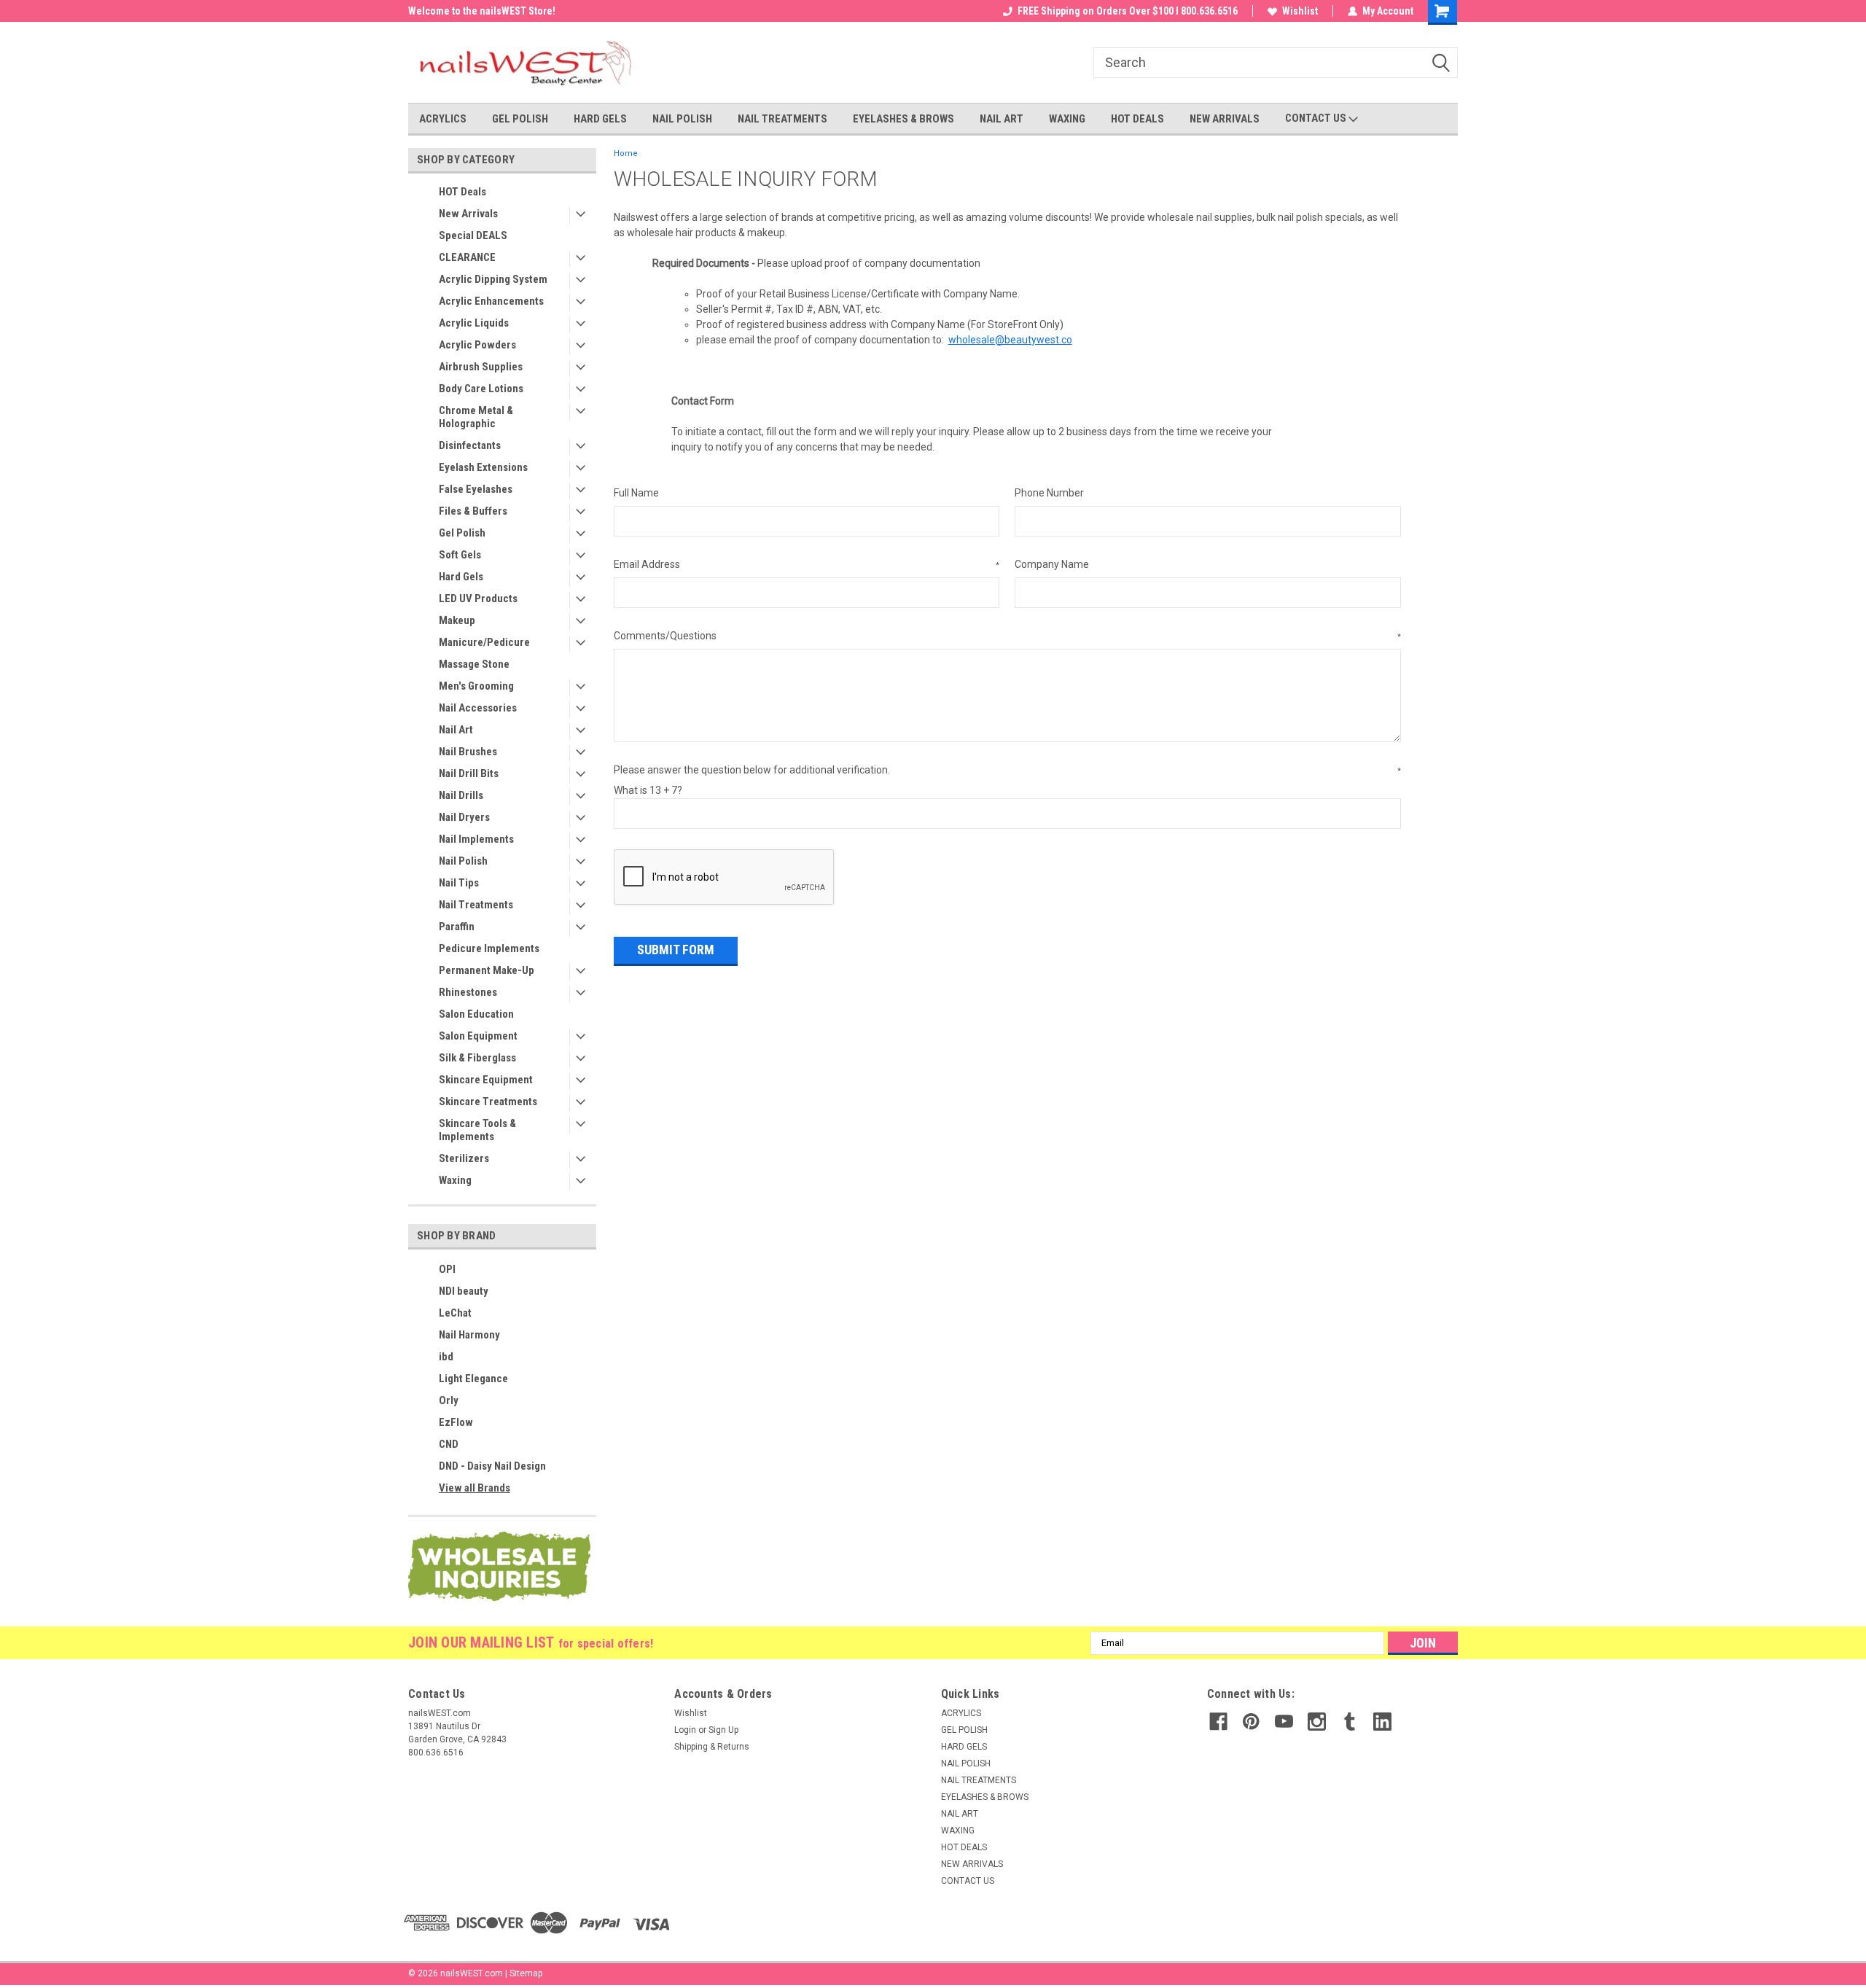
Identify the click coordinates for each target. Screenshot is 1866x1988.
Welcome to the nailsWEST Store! (482, 11)
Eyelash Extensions (483, 467)
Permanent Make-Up (487, 970)
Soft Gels (460, 555)
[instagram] (1317, 1722)
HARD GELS (600, 119)
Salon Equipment (478, 1036)
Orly (449, 1400)
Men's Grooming (476, 686)
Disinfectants (470, 445)
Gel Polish (462, 533)
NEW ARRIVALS (1225, 119)
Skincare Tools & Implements (477, 1130)
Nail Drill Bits (469, 773)
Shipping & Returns (712, 1747)
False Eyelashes (476, 489)
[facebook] (1218, 1722)
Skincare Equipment (486, 1080)
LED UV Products (478, 599)
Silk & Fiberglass (477, 1058)
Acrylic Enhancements (491, 301)
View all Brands (475, 1488)
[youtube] (1284, 1722)
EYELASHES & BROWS (903, 119)
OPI (447, 1269)
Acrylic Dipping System (493, 279)
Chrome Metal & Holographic (476, 417)
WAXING (1067, 119)
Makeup (457, 620)
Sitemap (526, 1973)
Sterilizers (464, 1158)
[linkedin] (1382, 1722)
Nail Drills (461, 795)
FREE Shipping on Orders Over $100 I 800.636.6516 (1128, 11)
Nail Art (456, 730)
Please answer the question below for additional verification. (1007, 770)
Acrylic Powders (477, 345)
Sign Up (723, 1730)
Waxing (455, 1180)
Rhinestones (468, 992)
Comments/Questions (1007, 636)
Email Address (807, 564)
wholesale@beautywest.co (1010, 340)
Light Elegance (473, 1379)
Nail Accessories (478, 708)
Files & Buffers (473, 511)
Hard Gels (461, 577)
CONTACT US (1317, 118)
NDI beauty (464, 1291)
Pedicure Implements (489, 948)
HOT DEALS (1137, 119)
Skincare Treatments (488, 1102)
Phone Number (1049, 493)
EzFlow (456, 1422)
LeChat (455, 1313)
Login (685, 1730)
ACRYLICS (443, 119)
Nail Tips (459, 883)
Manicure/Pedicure (484, 642)
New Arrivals (468, 214)
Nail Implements (476, 839)
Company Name (1052, 564)
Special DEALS (473, 235)
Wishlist (1300, 11)
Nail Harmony (469, 1335)
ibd (446, 1357)
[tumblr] (1350, 1722)
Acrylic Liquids (474, 323)
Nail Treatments (476, 905)
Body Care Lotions (481, 389)
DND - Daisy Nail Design (492, 1466)
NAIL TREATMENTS (782, 119)
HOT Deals (462, 192)
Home (626, 153)
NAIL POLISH (682, 119)
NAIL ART (1002, 119)
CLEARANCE (467, 257)
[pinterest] (1251, 1722)
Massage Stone (474, 664)
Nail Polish (463, 861)
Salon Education (476, 1014)
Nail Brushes (468, 752)
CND (449, 1444)
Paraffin (457, 927)
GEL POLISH (520, 119)
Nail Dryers (464, 817)
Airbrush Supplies (481, 367)
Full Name (636, 493)
